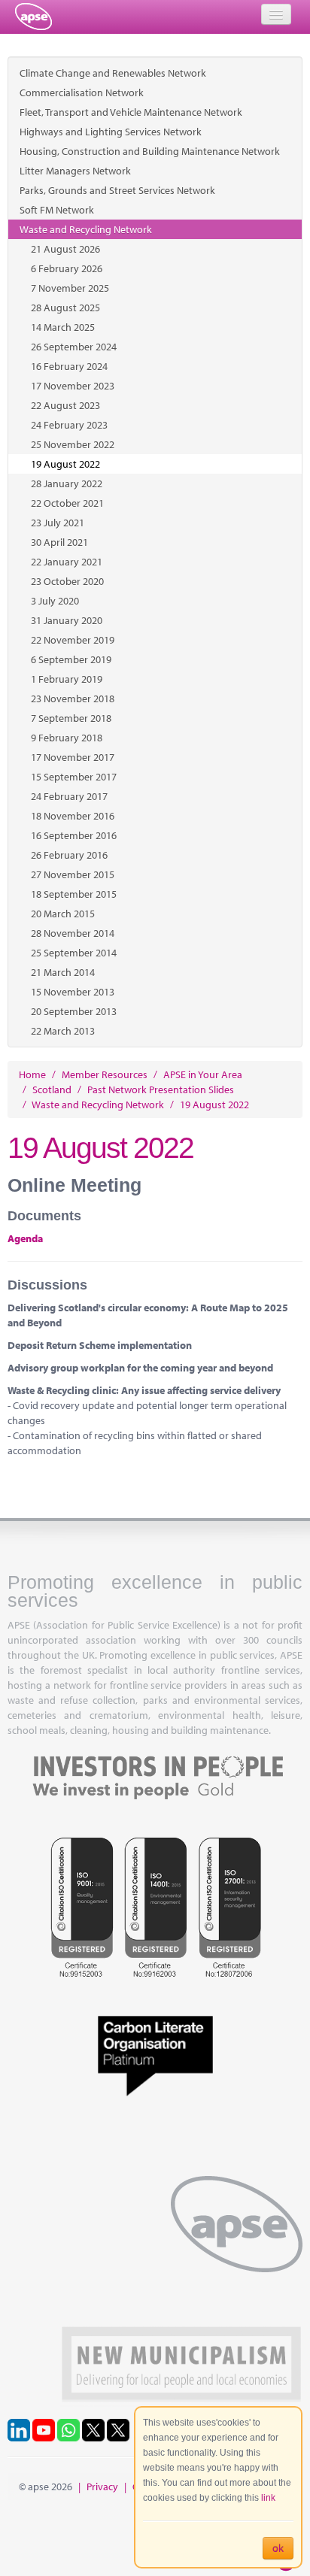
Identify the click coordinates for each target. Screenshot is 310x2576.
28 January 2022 (67, 483)
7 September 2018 (71, 718)
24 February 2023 (69, 425)
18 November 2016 (73, 816)
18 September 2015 (74, 894)
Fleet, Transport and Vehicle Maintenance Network (131, 112)
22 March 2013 (63, 1031)
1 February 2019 (67, 679)
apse (33, 17)
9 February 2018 (67, 738)
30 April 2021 (59, 542)
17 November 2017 (73, 757)
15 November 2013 (73, 992)
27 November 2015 (73, 874)
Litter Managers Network (75, 171)
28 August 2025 (65, 308)
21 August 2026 (65, 249)
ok (278, 2548)
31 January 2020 (67, 620)
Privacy (102, 2487)
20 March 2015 (63, 914)
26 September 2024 (74, 347)
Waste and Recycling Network (86, 229)
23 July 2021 (58, 523)
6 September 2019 (71, 659)
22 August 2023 (65, 405)
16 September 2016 (74, 835)
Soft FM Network (57, 210)
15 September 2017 (74, 777)
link (268, 2498)
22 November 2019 (73, 640)
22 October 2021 (67, 503)
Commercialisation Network (82, 92)
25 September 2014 (74, 953)
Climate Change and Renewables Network (113, 73)
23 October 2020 (67, 581)
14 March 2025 (63, 327)
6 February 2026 (67, 268)
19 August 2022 (65, 464)
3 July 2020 (55, 601)
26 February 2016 (69, 855)
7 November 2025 (70, 288)
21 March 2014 (63, 972)
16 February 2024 (69, 366)
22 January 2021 (67, 562)
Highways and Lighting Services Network (111, 132)
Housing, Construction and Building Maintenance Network (150, 151)
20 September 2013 (74, 1011)
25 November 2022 (73, 444)
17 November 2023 (73, 386)
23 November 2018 (73, 699)
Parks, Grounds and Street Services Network (117, 190)
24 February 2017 (69, 796)
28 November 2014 (73, 933)
